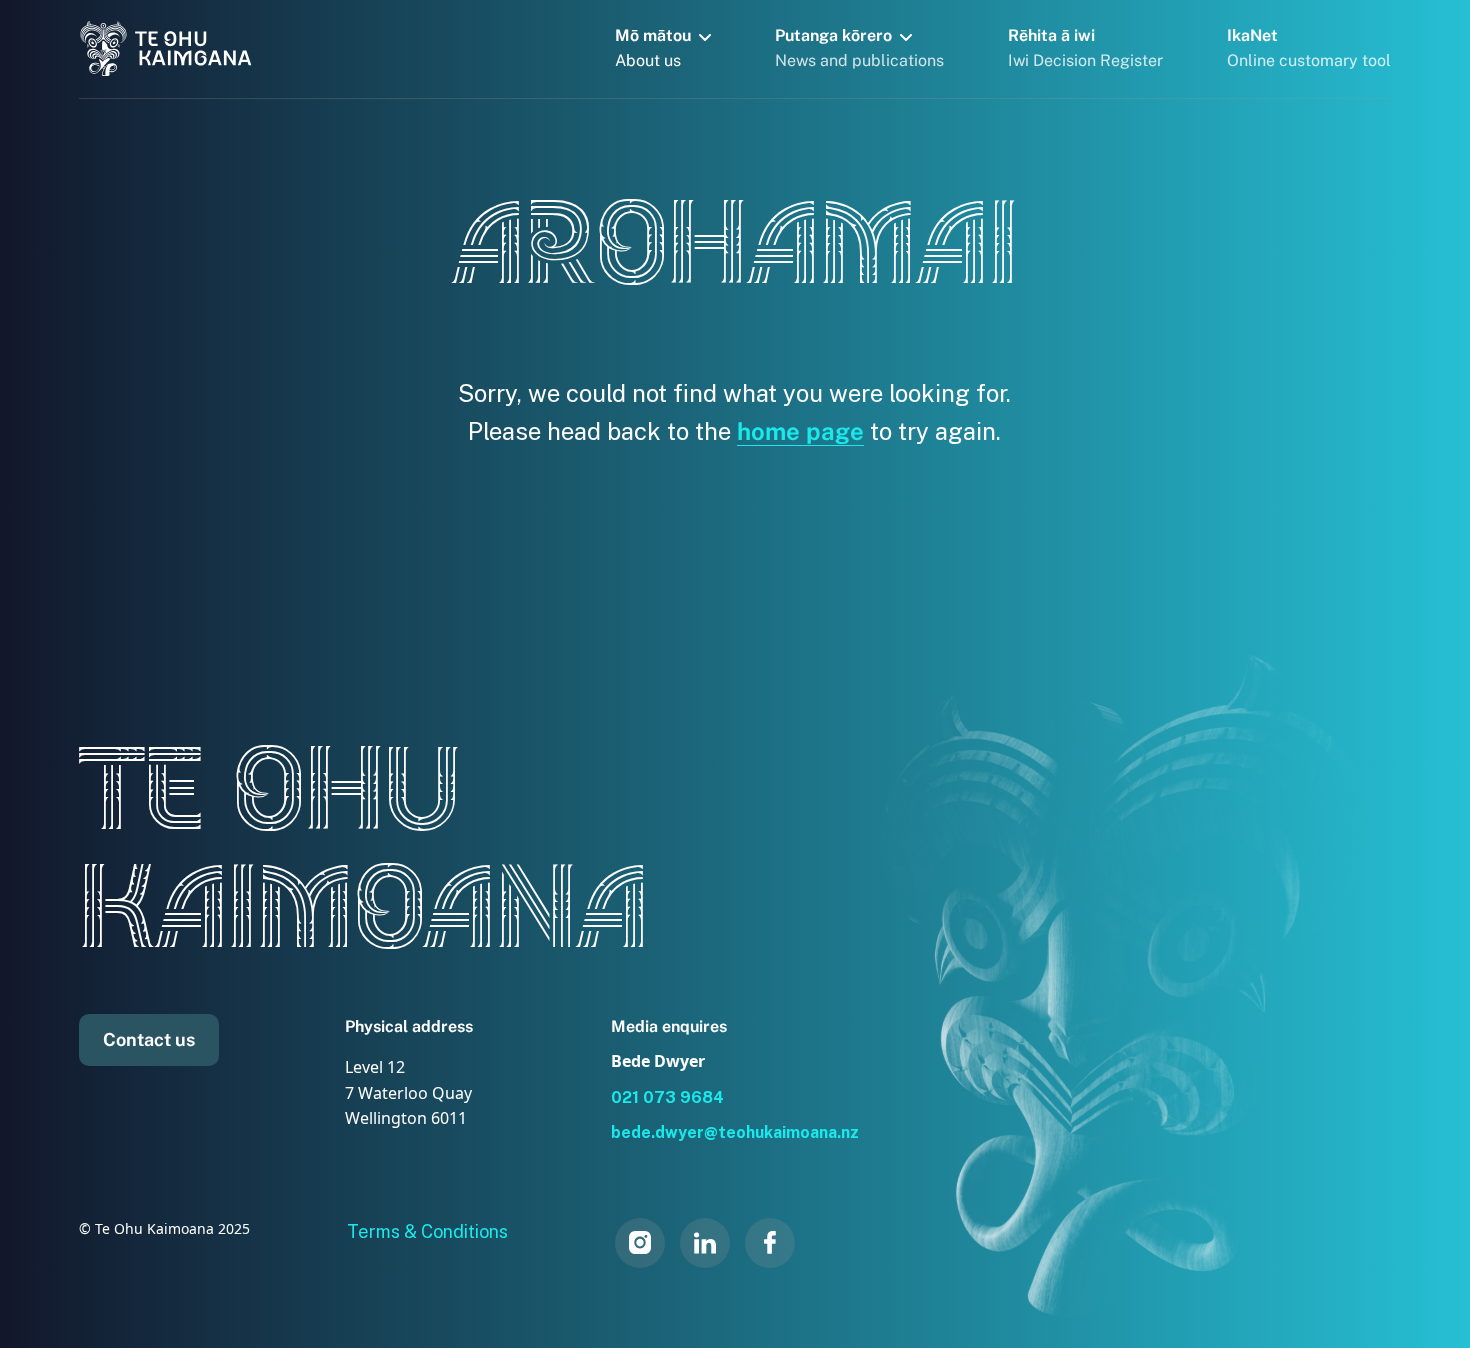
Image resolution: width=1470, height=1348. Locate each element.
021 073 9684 (667, 1097)
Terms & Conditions (427, 1231)
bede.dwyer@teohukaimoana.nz (735, 1132)
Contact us (149, 1039)
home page (800, 431)
